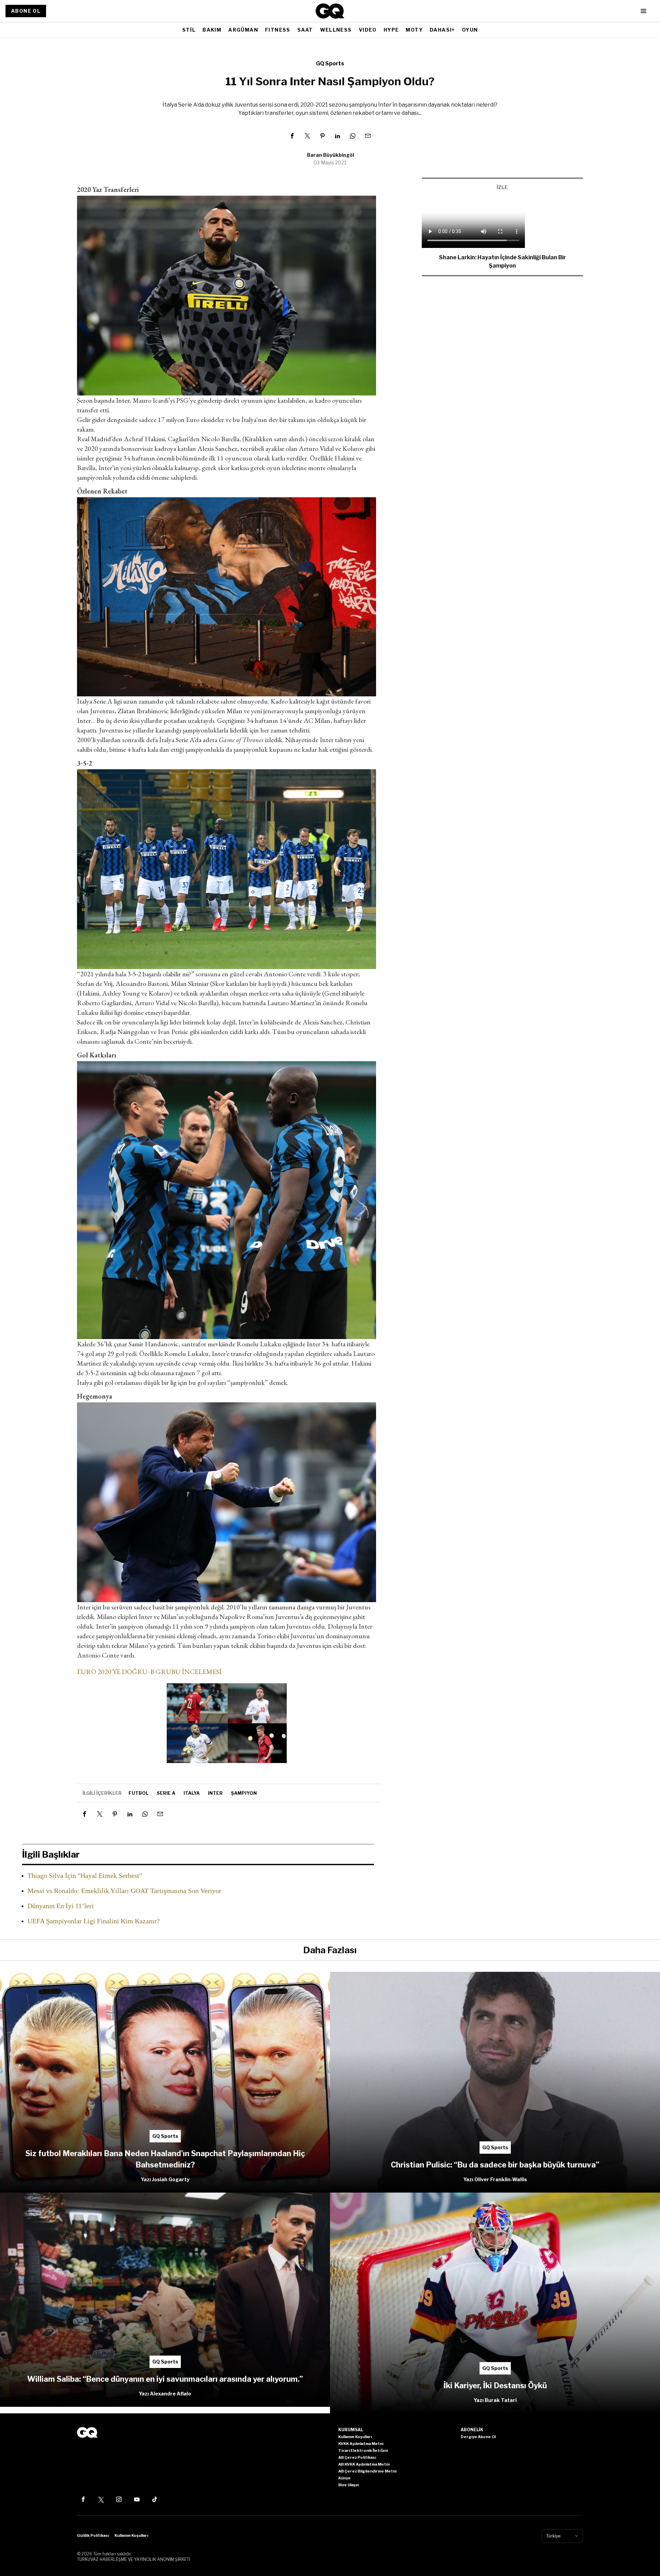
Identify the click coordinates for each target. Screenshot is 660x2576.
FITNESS (278, 30)
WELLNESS (336, 30)
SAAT (305, 30)
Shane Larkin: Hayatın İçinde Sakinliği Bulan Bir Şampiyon (502, 262)
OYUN (470, 30)
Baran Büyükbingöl (331, 155)
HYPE (391, 30)
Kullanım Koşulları (131, 2535)
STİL (189, 30)
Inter (215, 1793)
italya (192, 1793)
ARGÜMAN (243, 30)
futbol (139, 1793)
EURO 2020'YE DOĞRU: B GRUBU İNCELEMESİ (149, 1672)
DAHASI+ (442, 30)
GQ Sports (330, 63)
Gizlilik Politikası (93, 2535)
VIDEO (368, 30)
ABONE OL (26, 11)
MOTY (414, 30)
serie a (166, 1793)
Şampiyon (244, 1793)
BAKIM (212, 30)
